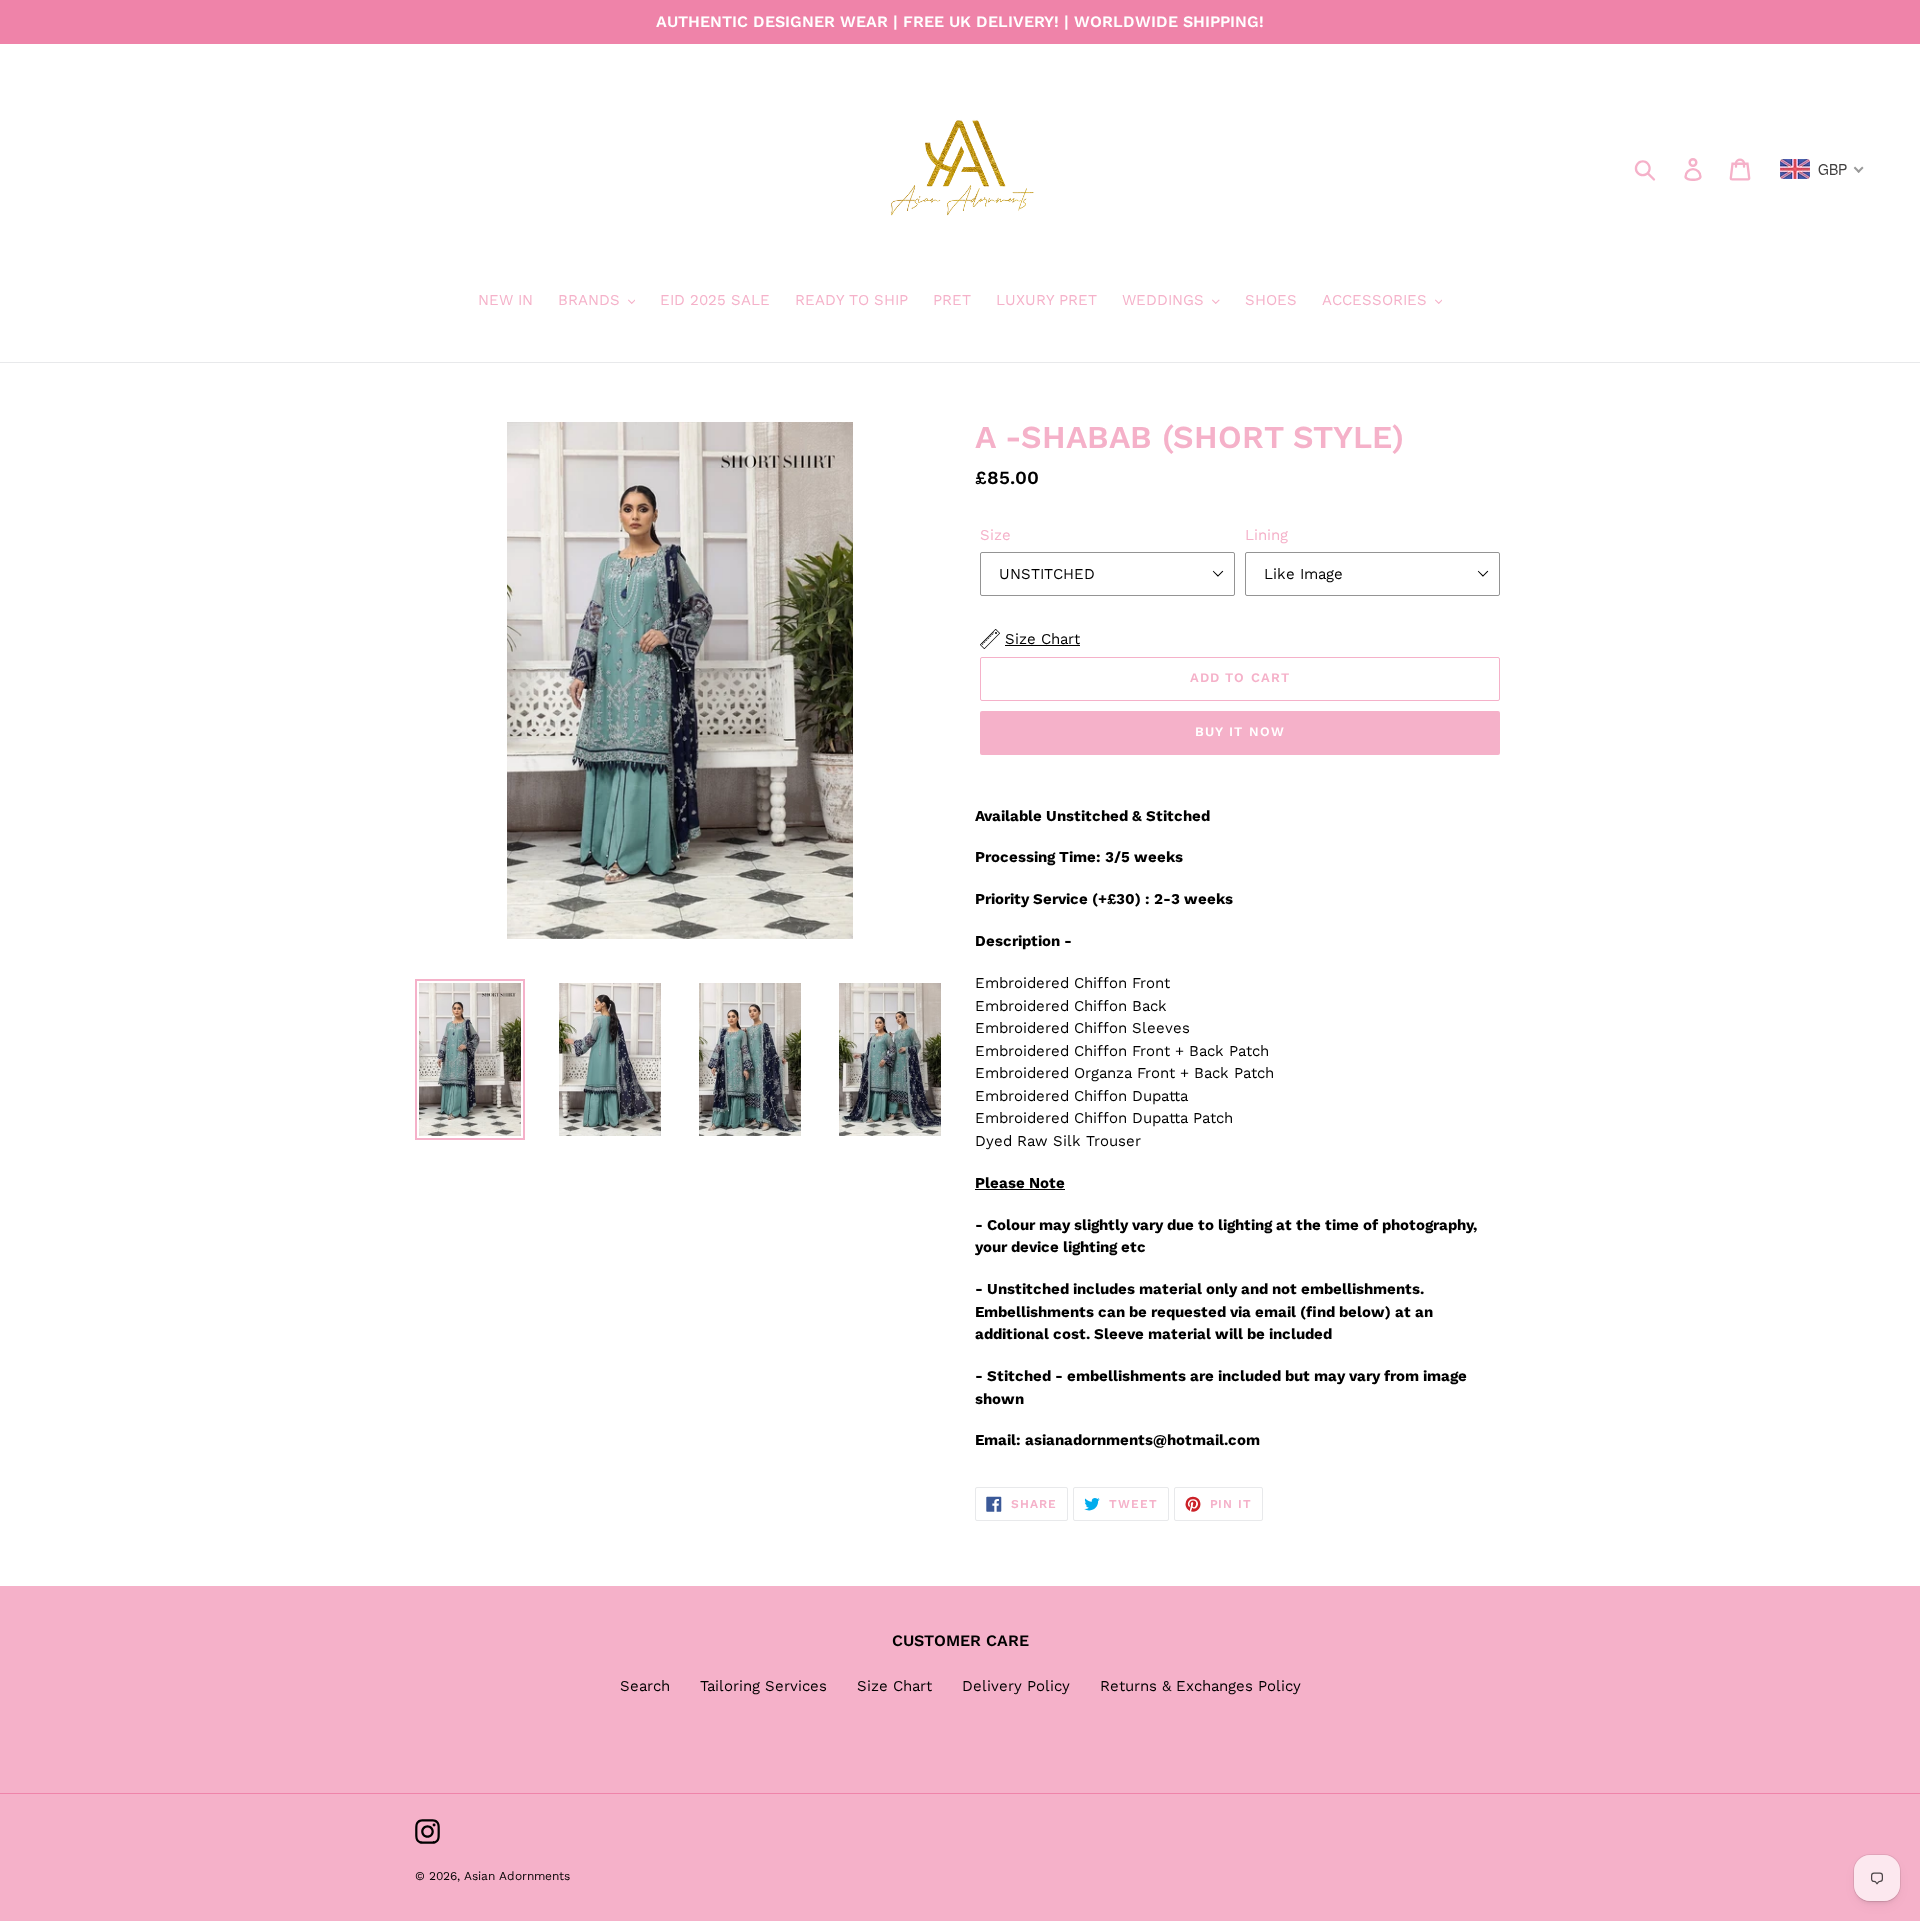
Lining (1266, 535)
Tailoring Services (763, 1686)
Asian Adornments (517, 1876)
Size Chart (894, 1686)
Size (995, 535)
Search (645, 1686)
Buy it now (1239, 731)
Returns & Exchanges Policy (1200, 1686)
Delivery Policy (1016, 1686)
